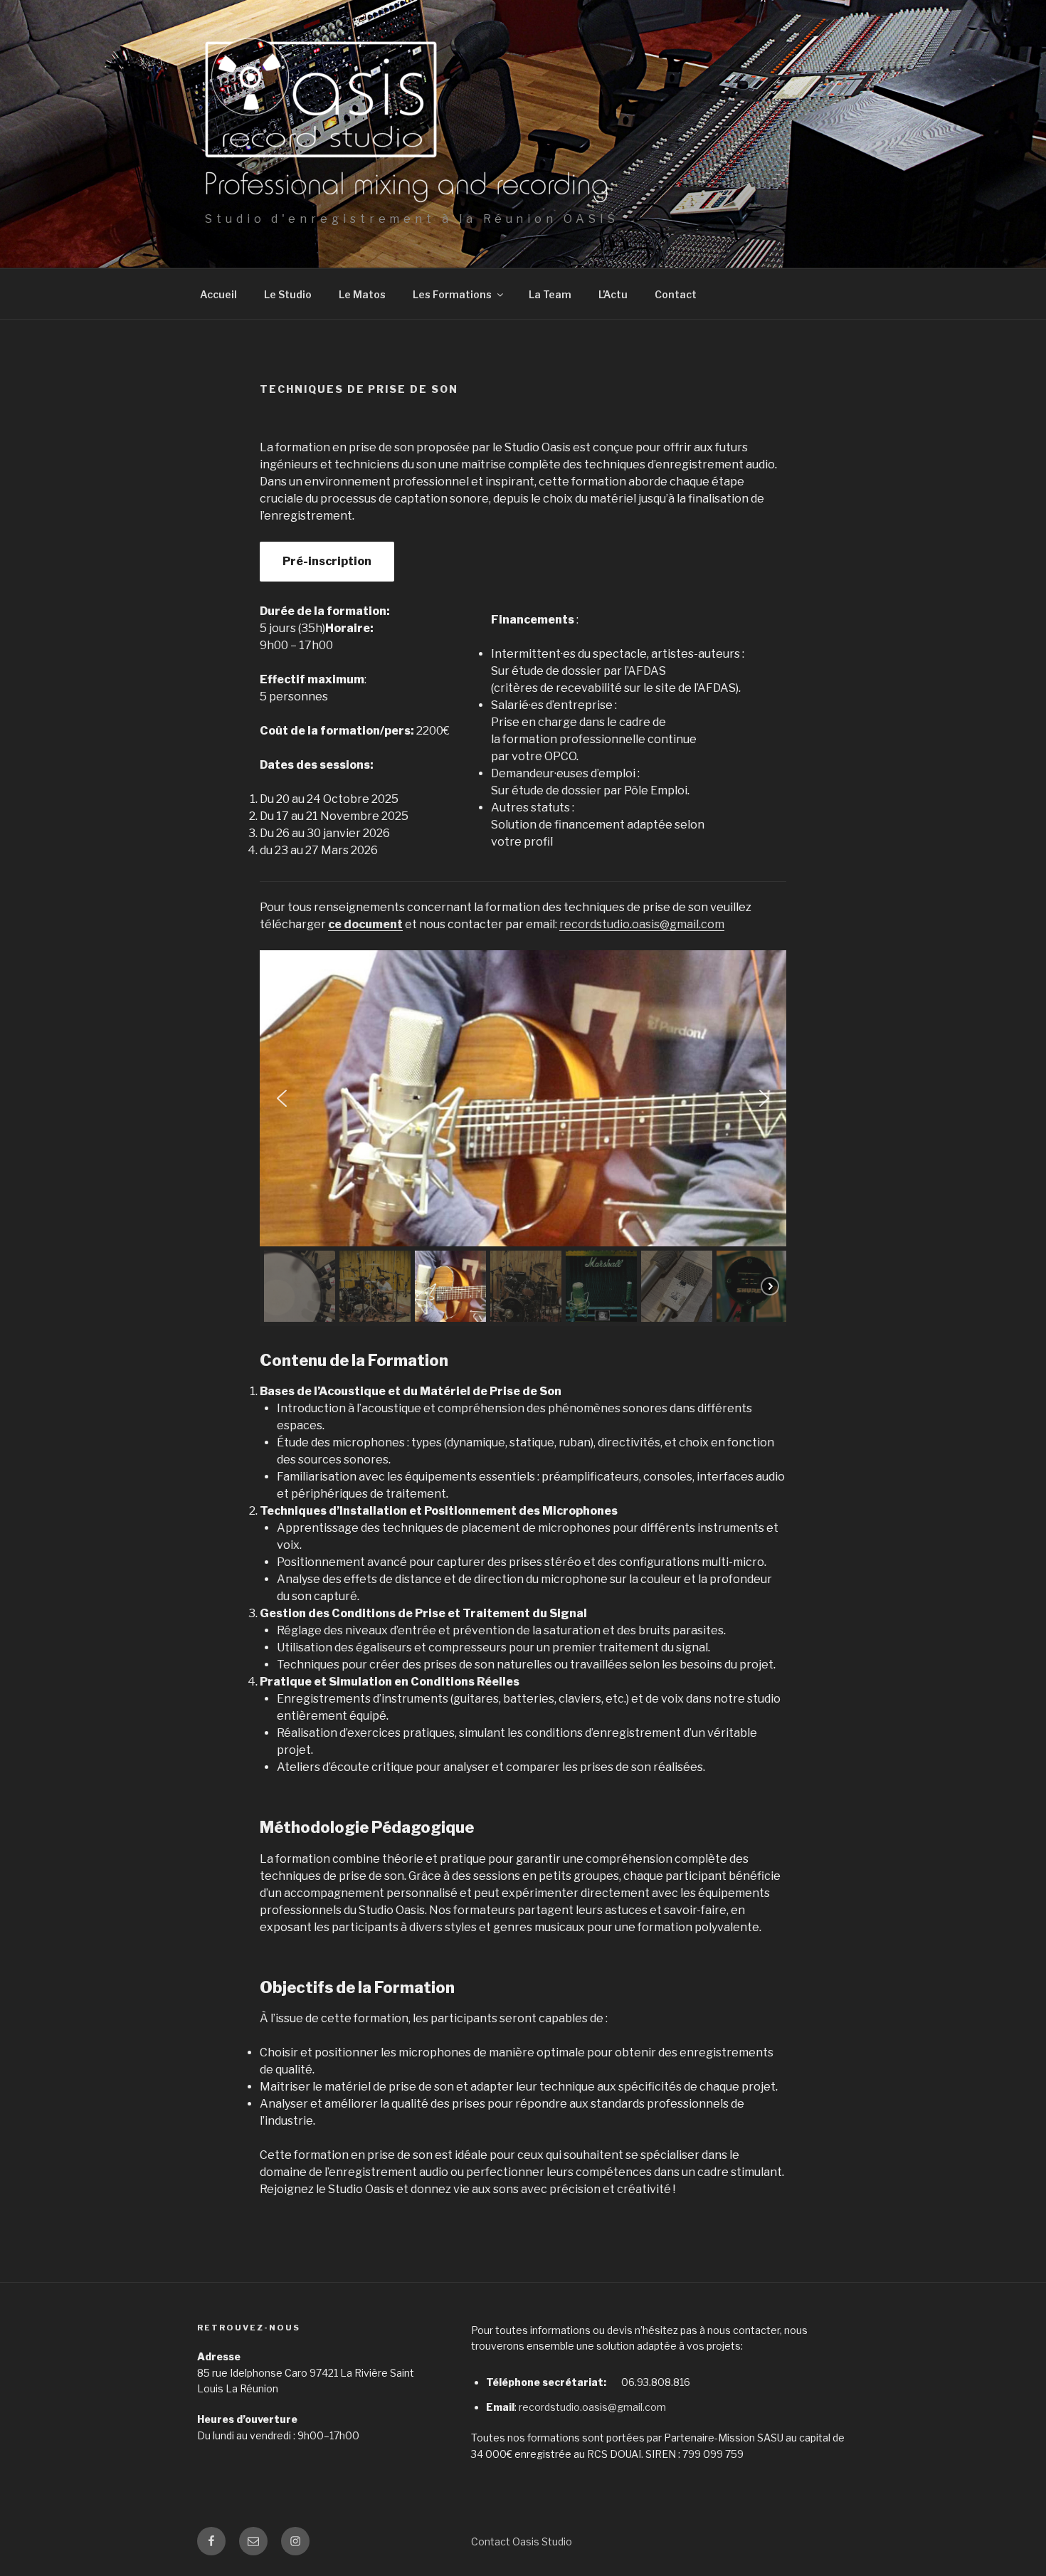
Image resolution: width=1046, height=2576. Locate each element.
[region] (523, 1138)
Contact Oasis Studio (522, 2541)
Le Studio (288, 294)
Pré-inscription (327, 561)
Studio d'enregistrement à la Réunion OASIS (412, 219)
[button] (282, 1098)
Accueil (218, 294)
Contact (676, 294)
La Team (550, 294)
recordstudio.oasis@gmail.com (642, 924)
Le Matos (362, 294)
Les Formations (452, 294)
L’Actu (613, 294)
